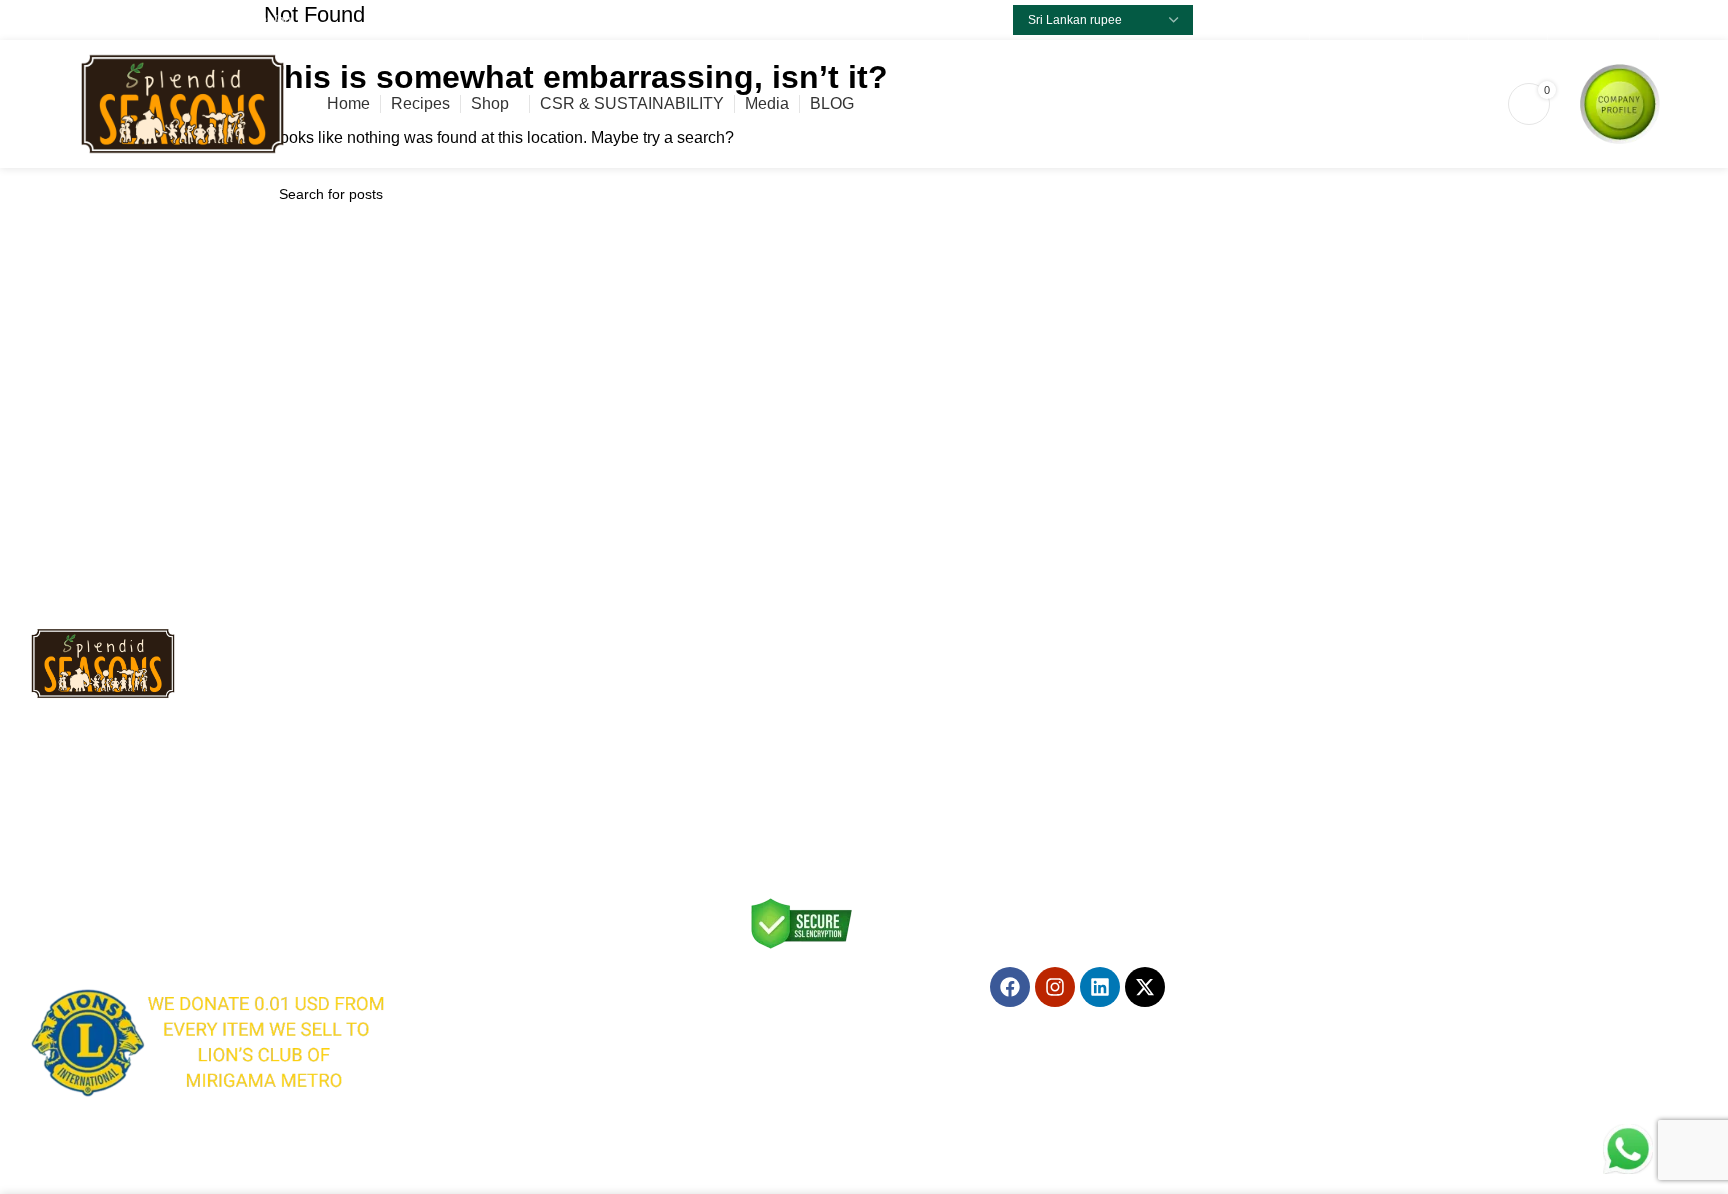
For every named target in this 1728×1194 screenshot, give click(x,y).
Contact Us (774, 786)
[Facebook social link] (1331, 20)
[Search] (1396, 104)
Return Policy (492, 752)
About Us (479, 820)
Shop (755, 752)
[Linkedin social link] (1400, 20)
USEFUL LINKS (501, 649)
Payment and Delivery (519, 786)
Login (756, 718)
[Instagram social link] (1377, 20)
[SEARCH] (1441, 194)
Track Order (488, 854)
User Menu (780, 649)
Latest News (778, 820)
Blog (753, 854)
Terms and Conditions (519, 718)
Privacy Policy (493, 683)
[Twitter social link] (1354, 20)
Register (765, 683)
